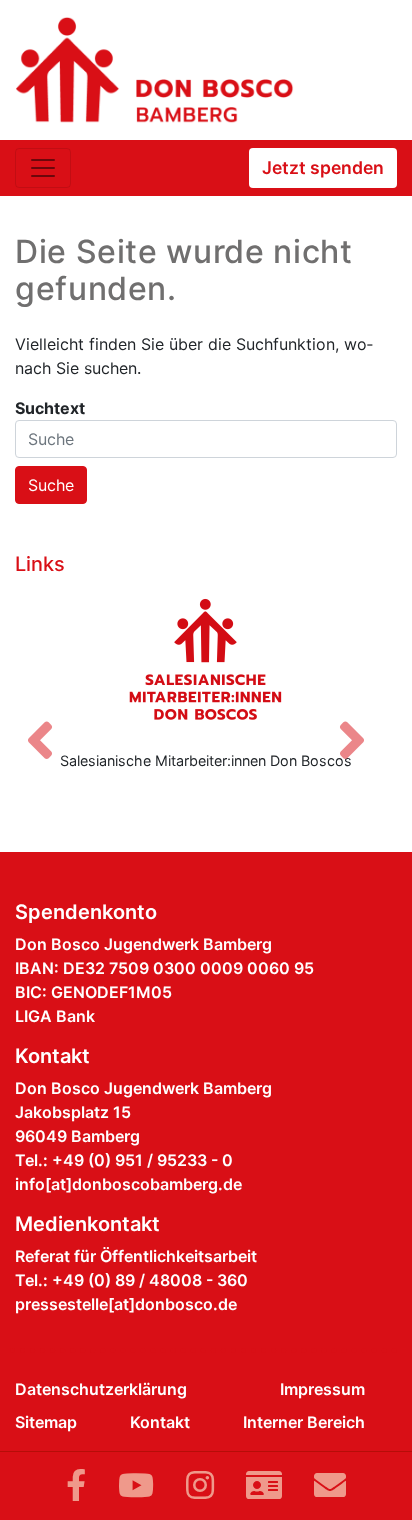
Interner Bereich (304, 1422)
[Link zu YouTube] (136, 1485)
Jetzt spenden (323, 167)
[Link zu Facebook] (76, 1485)
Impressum (322, 1389)
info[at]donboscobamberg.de (128, 1184)
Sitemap (46, 1422)
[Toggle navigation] (43, 168)
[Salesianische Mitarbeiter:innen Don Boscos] (206, 659)
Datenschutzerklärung (101, 1389)
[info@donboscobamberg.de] (330, 1485)
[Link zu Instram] (200, 1485)
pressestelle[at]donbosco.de (126, 1304)
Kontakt (160, 1422)
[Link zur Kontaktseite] (264, 1485)
